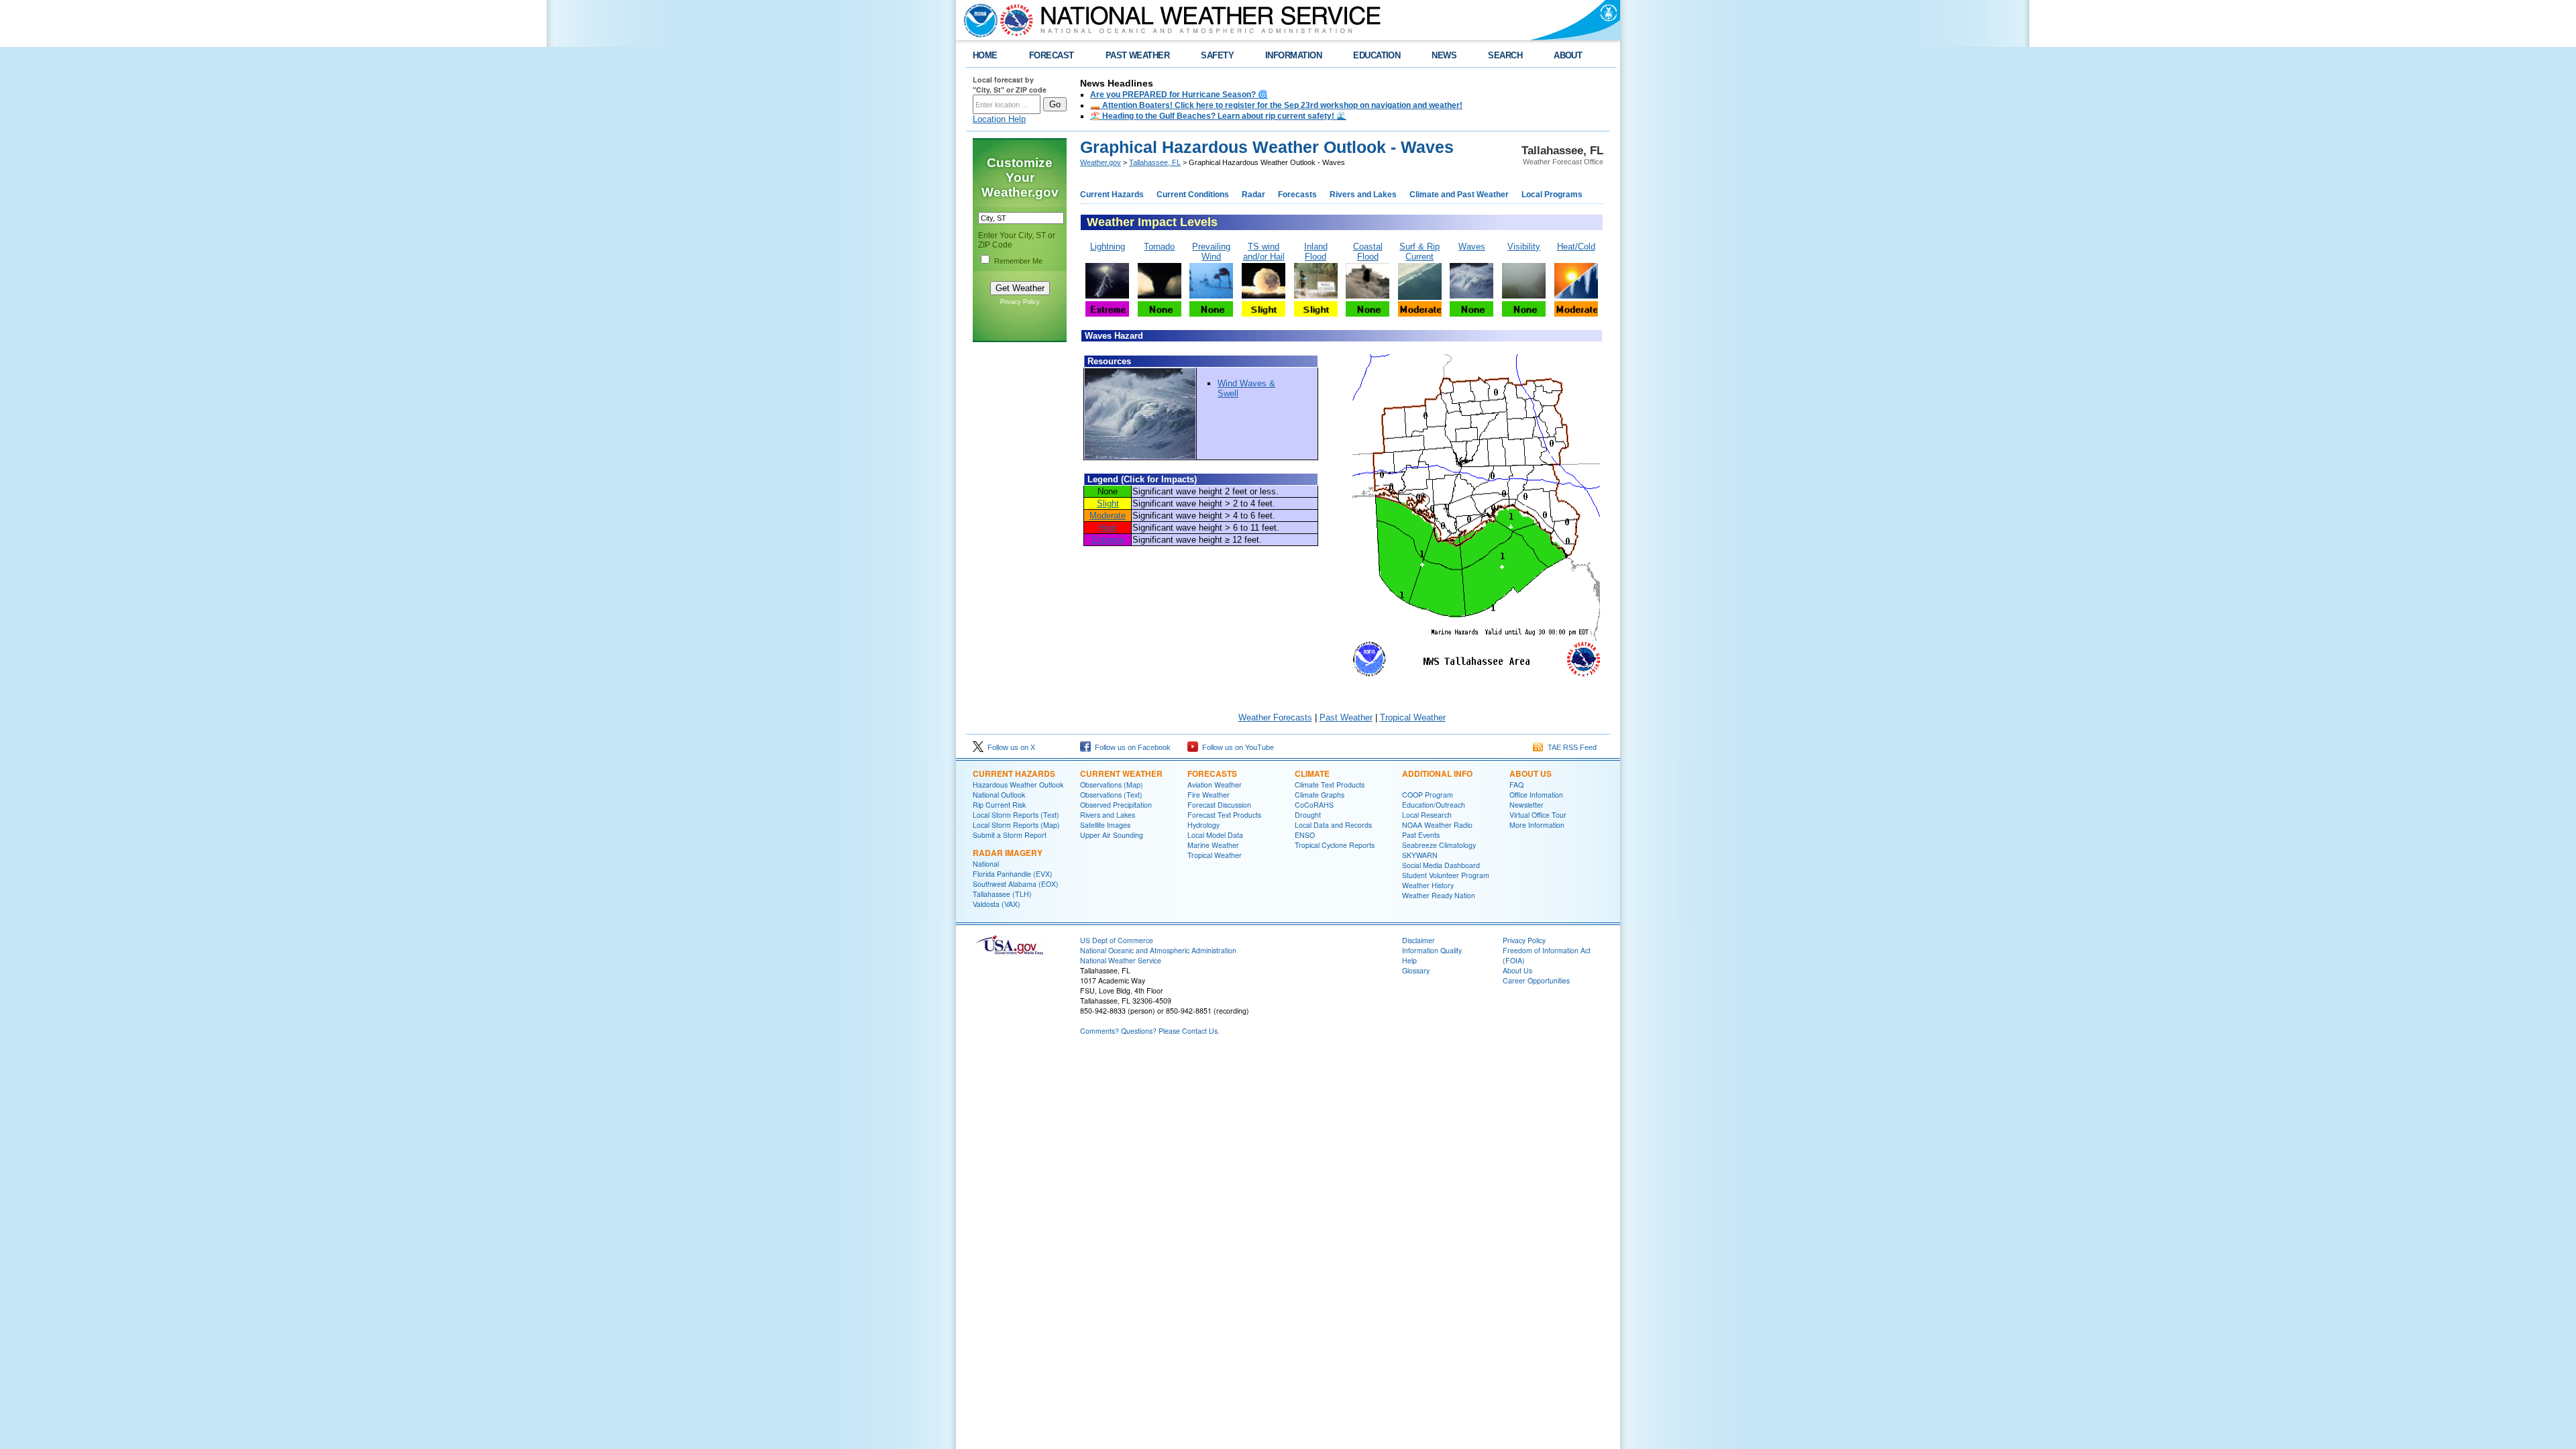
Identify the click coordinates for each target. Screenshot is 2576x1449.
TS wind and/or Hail (1264, 252)
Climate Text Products (1330, 785)
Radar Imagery (1008, 853)
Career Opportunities (1536, 980)
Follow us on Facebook (1131, 747)
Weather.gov (1101, 162)
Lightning (1108, 247)
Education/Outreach (1434, 805)
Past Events (1421, 835)
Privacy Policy (1020, 302)
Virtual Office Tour (1538, 815)
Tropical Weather (1413, 717)
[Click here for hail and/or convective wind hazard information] (1264, 296)
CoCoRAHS (1314, 805)
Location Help (999, 119)
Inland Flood (1316, 252)
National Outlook (999, 795)
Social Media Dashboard (1441, 865)
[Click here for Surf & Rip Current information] (1420, 297)
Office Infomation (1536, 795)
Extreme (1108, 540)
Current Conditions (1193, 195)
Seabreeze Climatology (1439, 845)
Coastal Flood (1368, 252)
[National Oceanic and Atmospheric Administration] (977, 20)
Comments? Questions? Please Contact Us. (1150, 1031)
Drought (1308, 815)
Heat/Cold (1576, 247)
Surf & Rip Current (1419, 252)
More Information (1537, 825)
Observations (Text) (1111, 795)
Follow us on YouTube (1236, 747)
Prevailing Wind (1211, 252)
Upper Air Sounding (1112, 835)
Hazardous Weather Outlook (1018, 785)
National (986, 864)
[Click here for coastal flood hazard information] (1367, 296)
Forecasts (1297, 195)
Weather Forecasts (1275, 717)
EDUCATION (1377, 55)
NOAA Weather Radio (1437, 825)
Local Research (1427, 815)
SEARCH (1505, 55)
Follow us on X (1009, 747)
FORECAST (1052, 55)
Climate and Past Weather (1459, 195)
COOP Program (1428, 795)
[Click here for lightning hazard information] (1107, 296)
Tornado (1159, 247)
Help (1409, 960)
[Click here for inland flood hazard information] (1316, 296)
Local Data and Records (1333, 825)
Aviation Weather (1215, 785)
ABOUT (1568, 55)
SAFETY (1217, 55)
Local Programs (1552, 195)
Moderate (1108, 516)
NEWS (1444, 55)
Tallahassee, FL (1155, 162)
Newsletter (1526, 805)
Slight (1108, 503)
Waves (1472, 247)
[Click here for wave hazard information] (1471, 296)
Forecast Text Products (1224, 815)
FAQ (1516, 785)
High (1108, 528)
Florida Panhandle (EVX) (1013, 874)
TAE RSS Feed (1570, 747)
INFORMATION (1293, 55)
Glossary (1416, 970)
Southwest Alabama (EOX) (1016, 884)
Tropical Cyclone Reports (1335, 845)
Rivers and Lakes (1363, 195)
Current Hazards (1112, 195)
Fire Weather (1209, 795)
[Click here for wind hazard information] (1211, 296)
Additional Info (1437, 773)
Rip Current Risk (999, 805)
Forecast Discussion (1219, 805)
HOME (985, 55)
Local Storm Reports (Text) (1016, 815)
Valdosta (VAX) (997, 904)
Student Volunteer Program (1446, 875)
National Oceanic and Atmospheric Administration (1158, 950)
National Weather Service (1121, 960)
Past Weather (1346, 717)
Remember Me (1018, 261)
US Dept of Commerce (1117, 940)
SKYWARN (1420, 855)
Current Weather (1121, 773)
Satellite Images (1105, 825)
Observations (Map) (1112, 785)
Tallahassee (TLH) (1002, 894)
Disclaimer (1418, 940)
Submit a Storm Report (1010, 835)
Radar (1253, 195)
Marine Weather (1213, 845)
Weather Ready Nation (1439, 895)
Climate (1312, 773)
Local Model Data (1215, 835)
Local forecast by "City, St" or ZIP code (1010, 85)
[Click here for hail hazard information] (1264, 314)
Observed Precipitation (1116, 805)
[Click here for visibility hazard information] (1524, 296)
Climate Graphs (1320, 795)
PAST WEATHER (1138, 55)
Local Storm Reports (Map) (1016, 825)
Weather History (1428, 885)
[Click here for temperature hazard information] (1576, 296)
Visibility (1524, 247)
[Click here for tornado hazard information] (1160, 296)
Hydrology (1203, 825)
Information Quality (1432, 950)
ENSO (1305, 835)
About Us (1531, 773)
